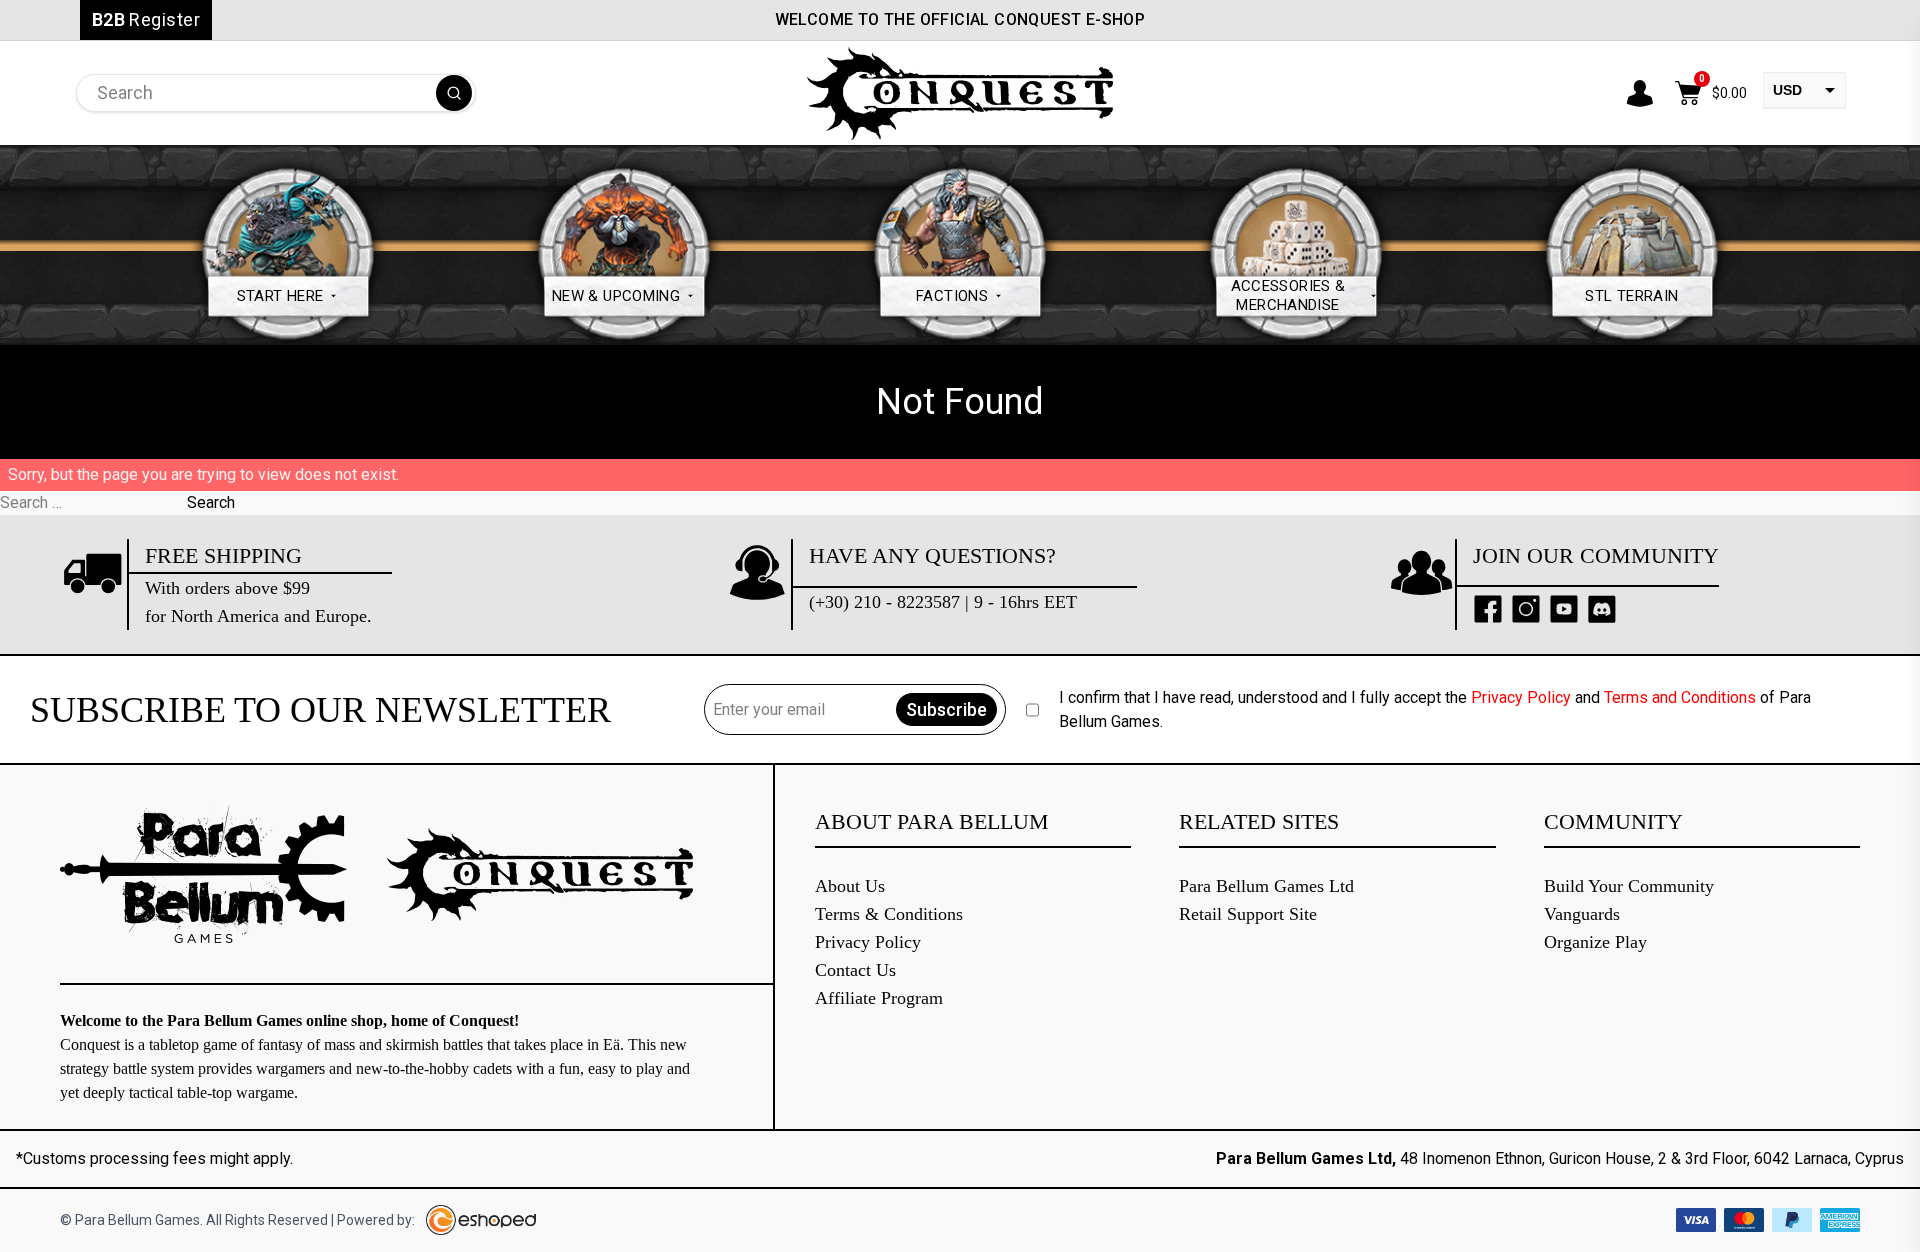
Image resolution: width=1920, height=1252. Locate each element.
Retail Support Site (1248, 914)
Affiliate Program (879, 998)
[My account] (1640, 93)
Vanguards (1582, 914)
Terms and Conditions (1680, 697)
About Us (850, 886)
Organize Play (1595, 942)
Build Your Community (1629, 886)
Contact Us (855, 970)
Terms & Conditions (889, 914)
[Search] (454, 93)
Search (211, 502)
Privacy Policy (1521, 697)
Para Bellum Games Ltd (1266, 886)
